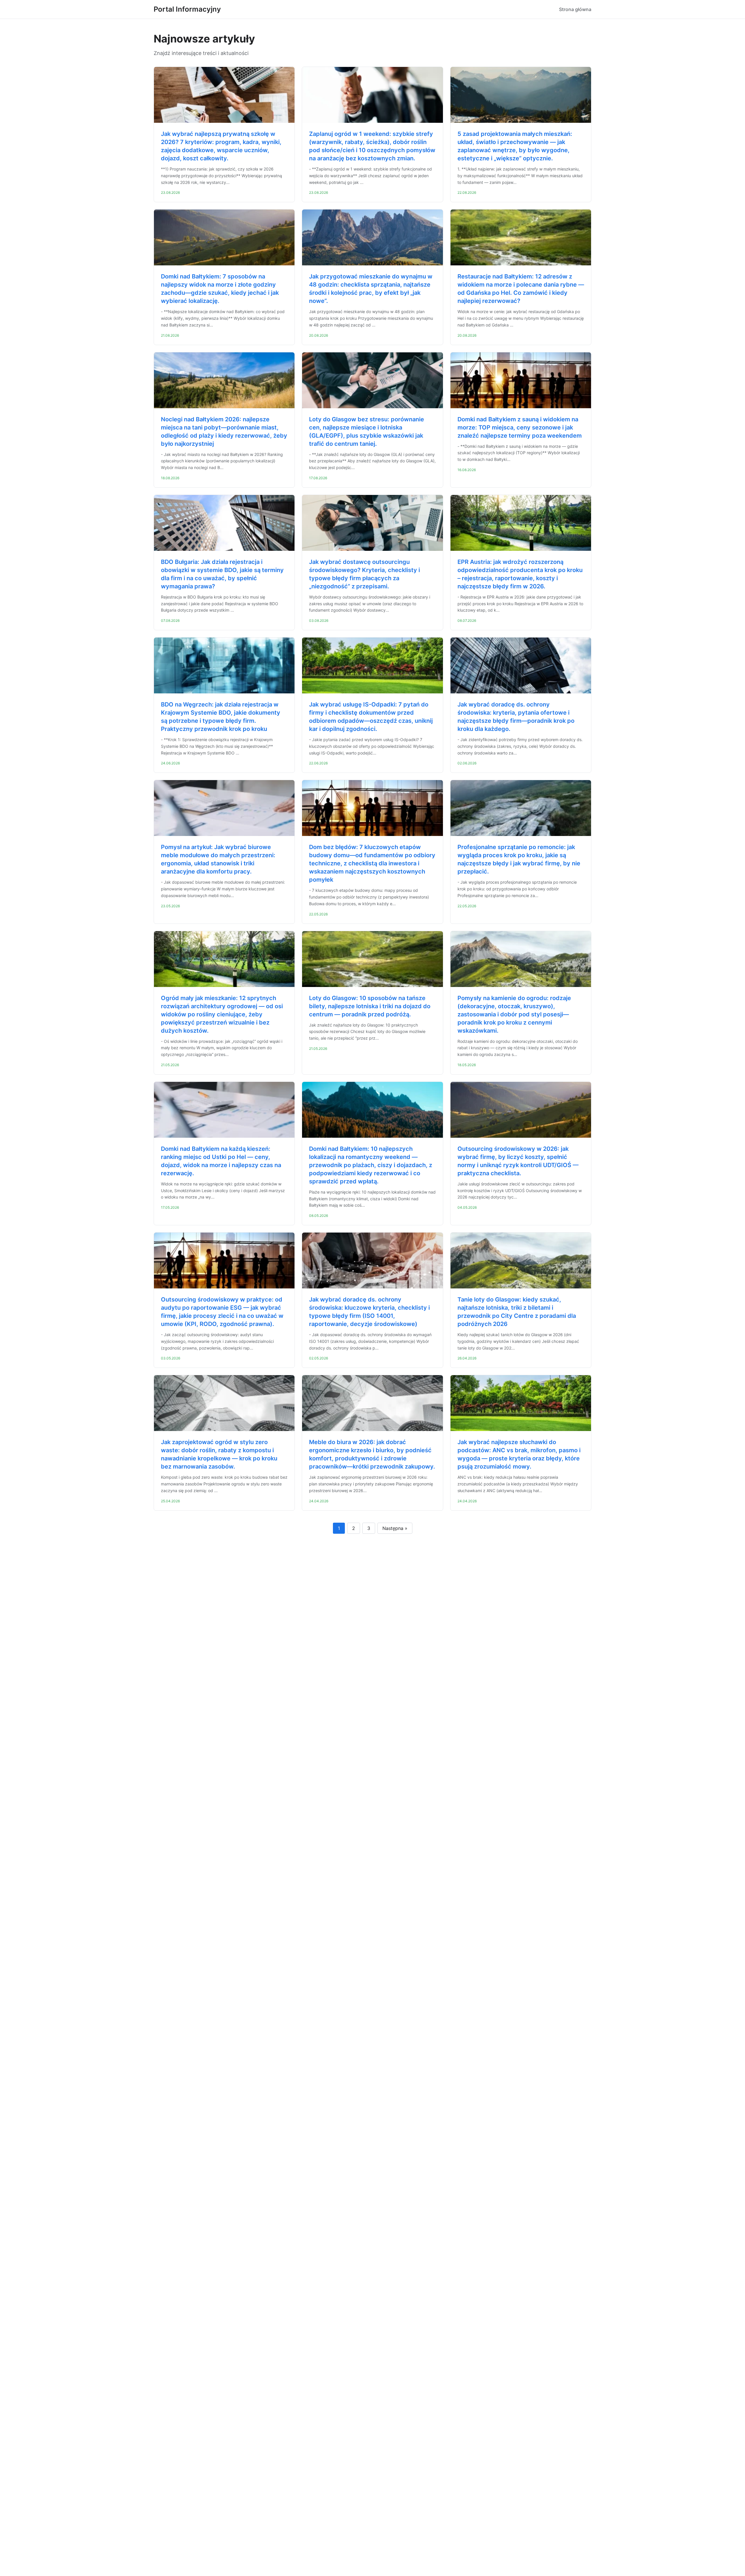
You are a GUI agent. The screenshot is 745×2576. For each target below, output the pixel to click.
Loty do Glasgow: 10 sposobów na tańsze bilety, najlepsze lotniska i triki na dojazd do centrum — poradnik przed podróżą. (370, 1006)
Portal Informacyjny (187, 9)
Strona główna (575, 9)
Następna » (395, 1528)
